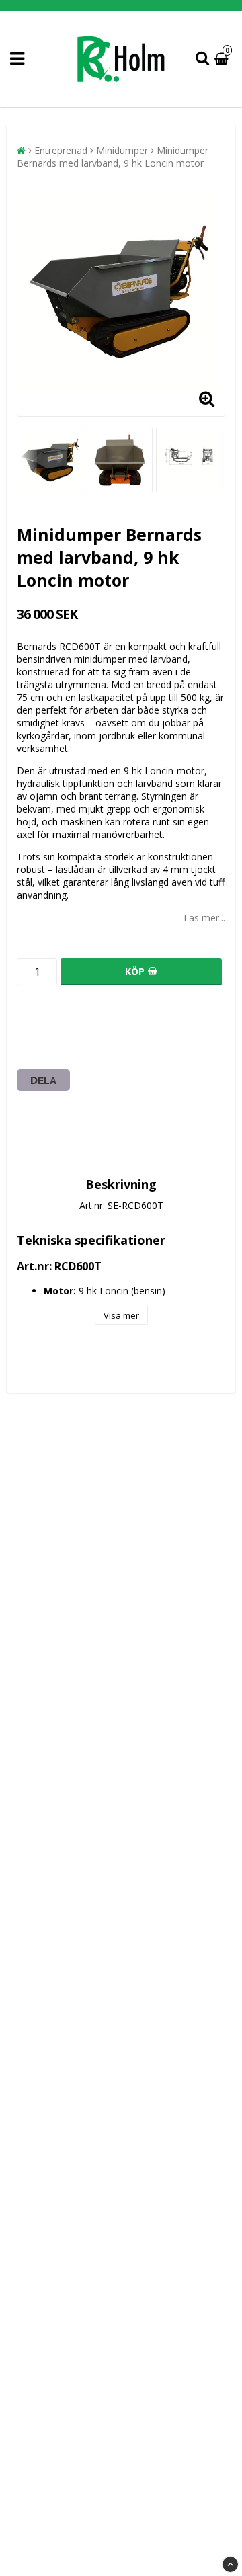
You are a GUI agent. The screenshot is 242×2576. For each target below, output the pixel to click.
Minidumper (122, 150)
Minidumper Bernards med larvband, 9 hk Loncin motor (113, 157)
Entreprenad (61, 150)
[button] (223, 59)
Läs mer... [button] (204, 918)
